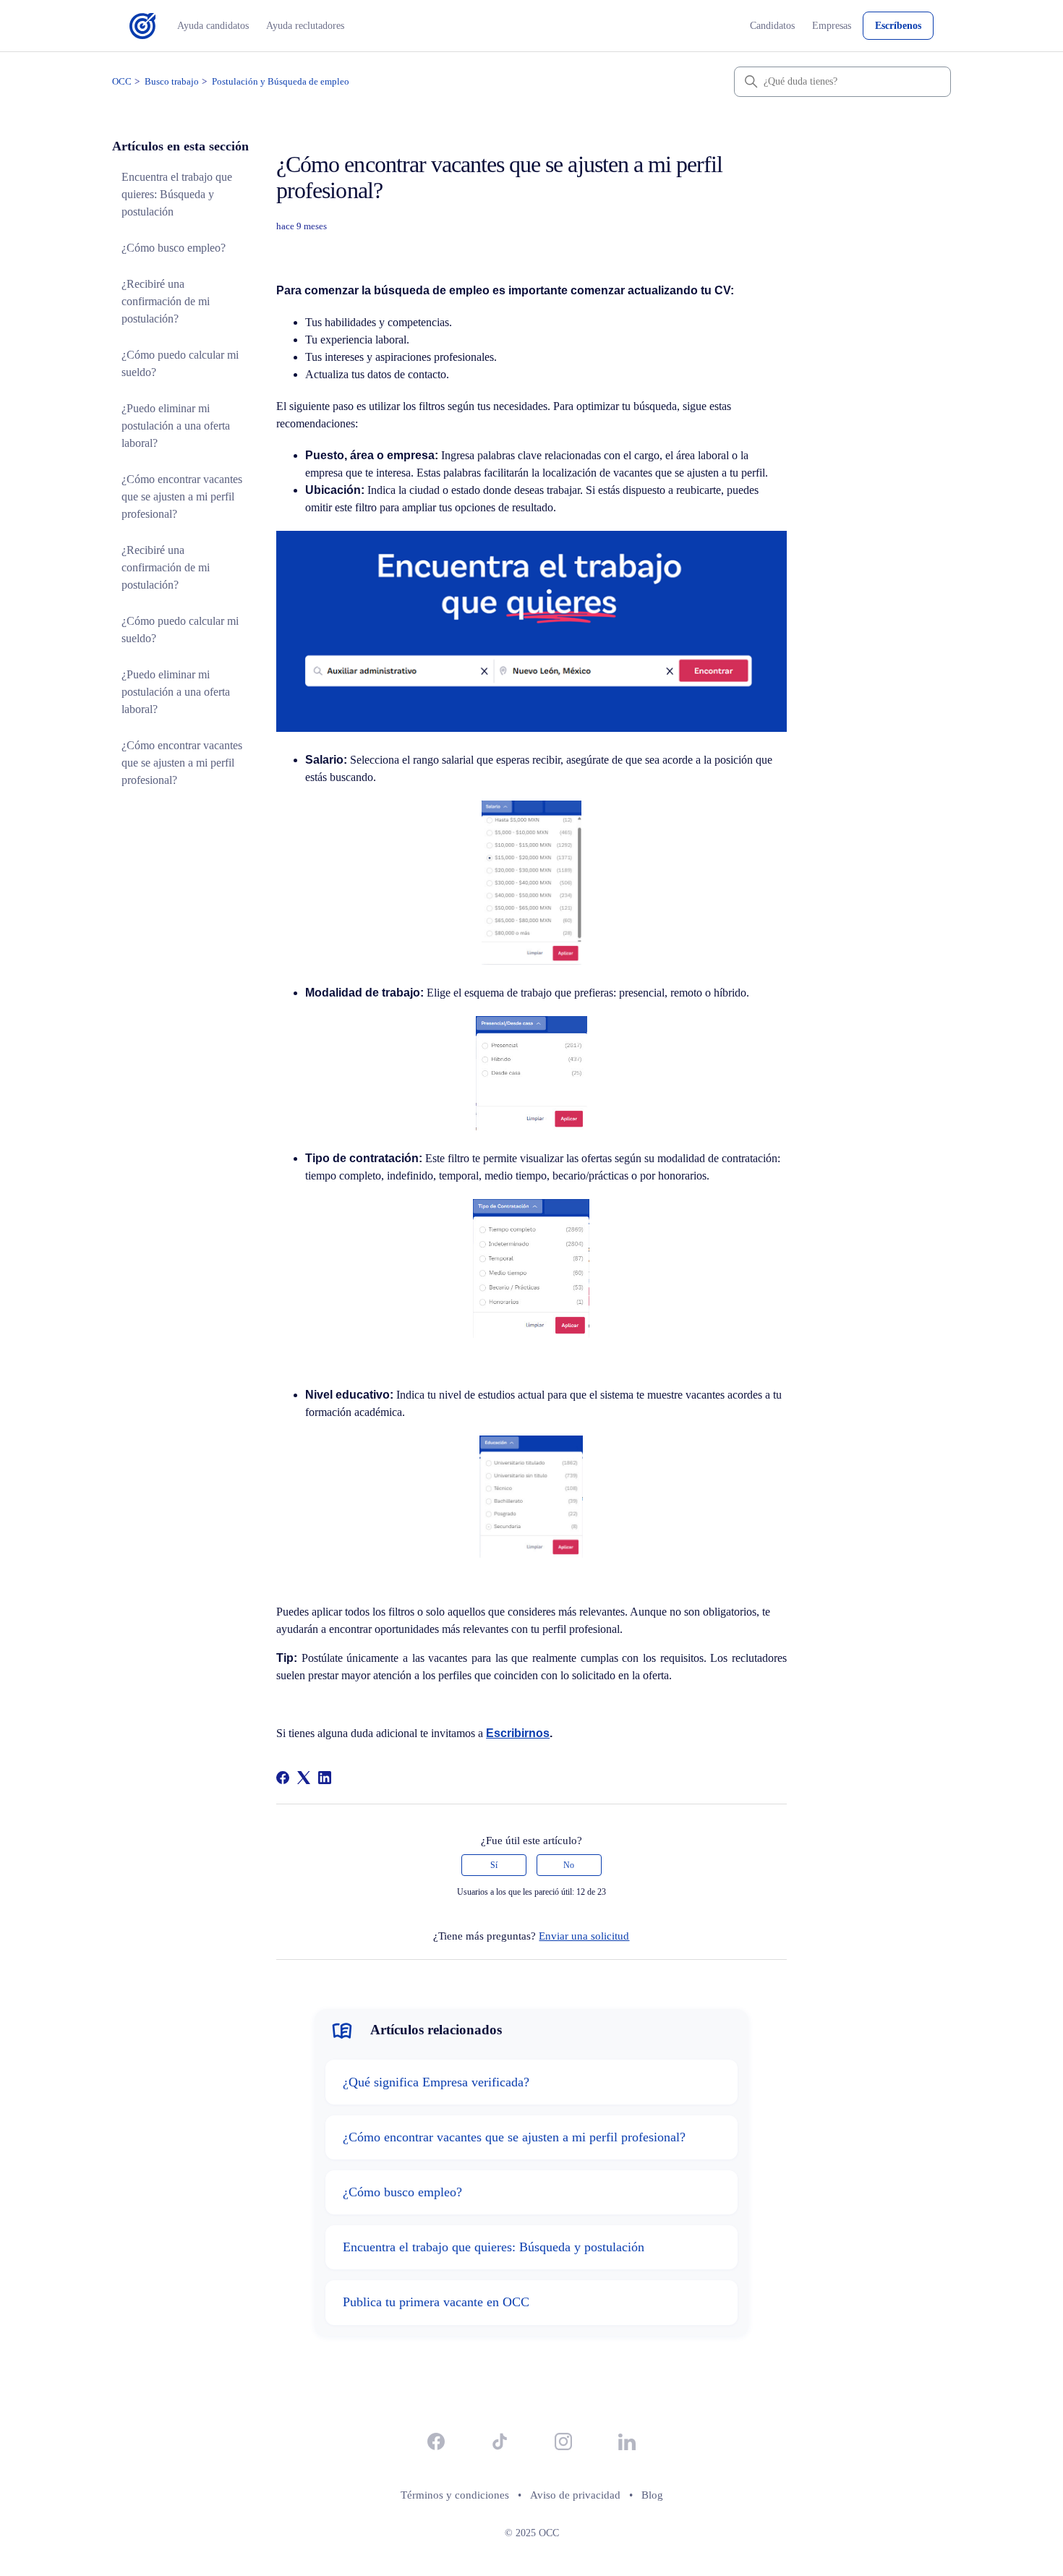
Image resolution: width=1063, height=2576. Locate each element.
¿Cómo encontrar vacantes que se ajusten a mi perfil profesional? (182, 496)
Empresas (832, 26)
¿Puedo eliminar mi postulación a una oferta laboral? (176, 426)
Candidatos (772, 26)
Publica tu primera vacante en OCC (436, 2302)
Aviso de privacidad (575, 2495)
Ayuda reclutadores (305, 26)
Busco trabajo (172, 81)
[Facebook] (283, 1778)
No (569, 1865)
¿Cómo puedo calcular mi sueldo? (180, 363)
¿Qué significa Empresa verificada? (436, 2082)
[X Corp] (304, 1778)
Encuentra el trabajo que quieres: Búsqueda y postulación (177, 194)
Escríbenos (898, 26)
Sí (494, 1865)
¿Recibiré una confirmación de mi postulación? (166, 301)
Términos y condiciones (455, 2495)
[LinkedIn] (325, 1778)
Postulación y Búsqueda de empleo (281, 81)
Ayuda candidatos (213, 26)
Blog (652, 2495)
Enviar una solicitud (584, 1936)
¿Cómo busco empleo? (174, 248)
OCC (122, 81)
